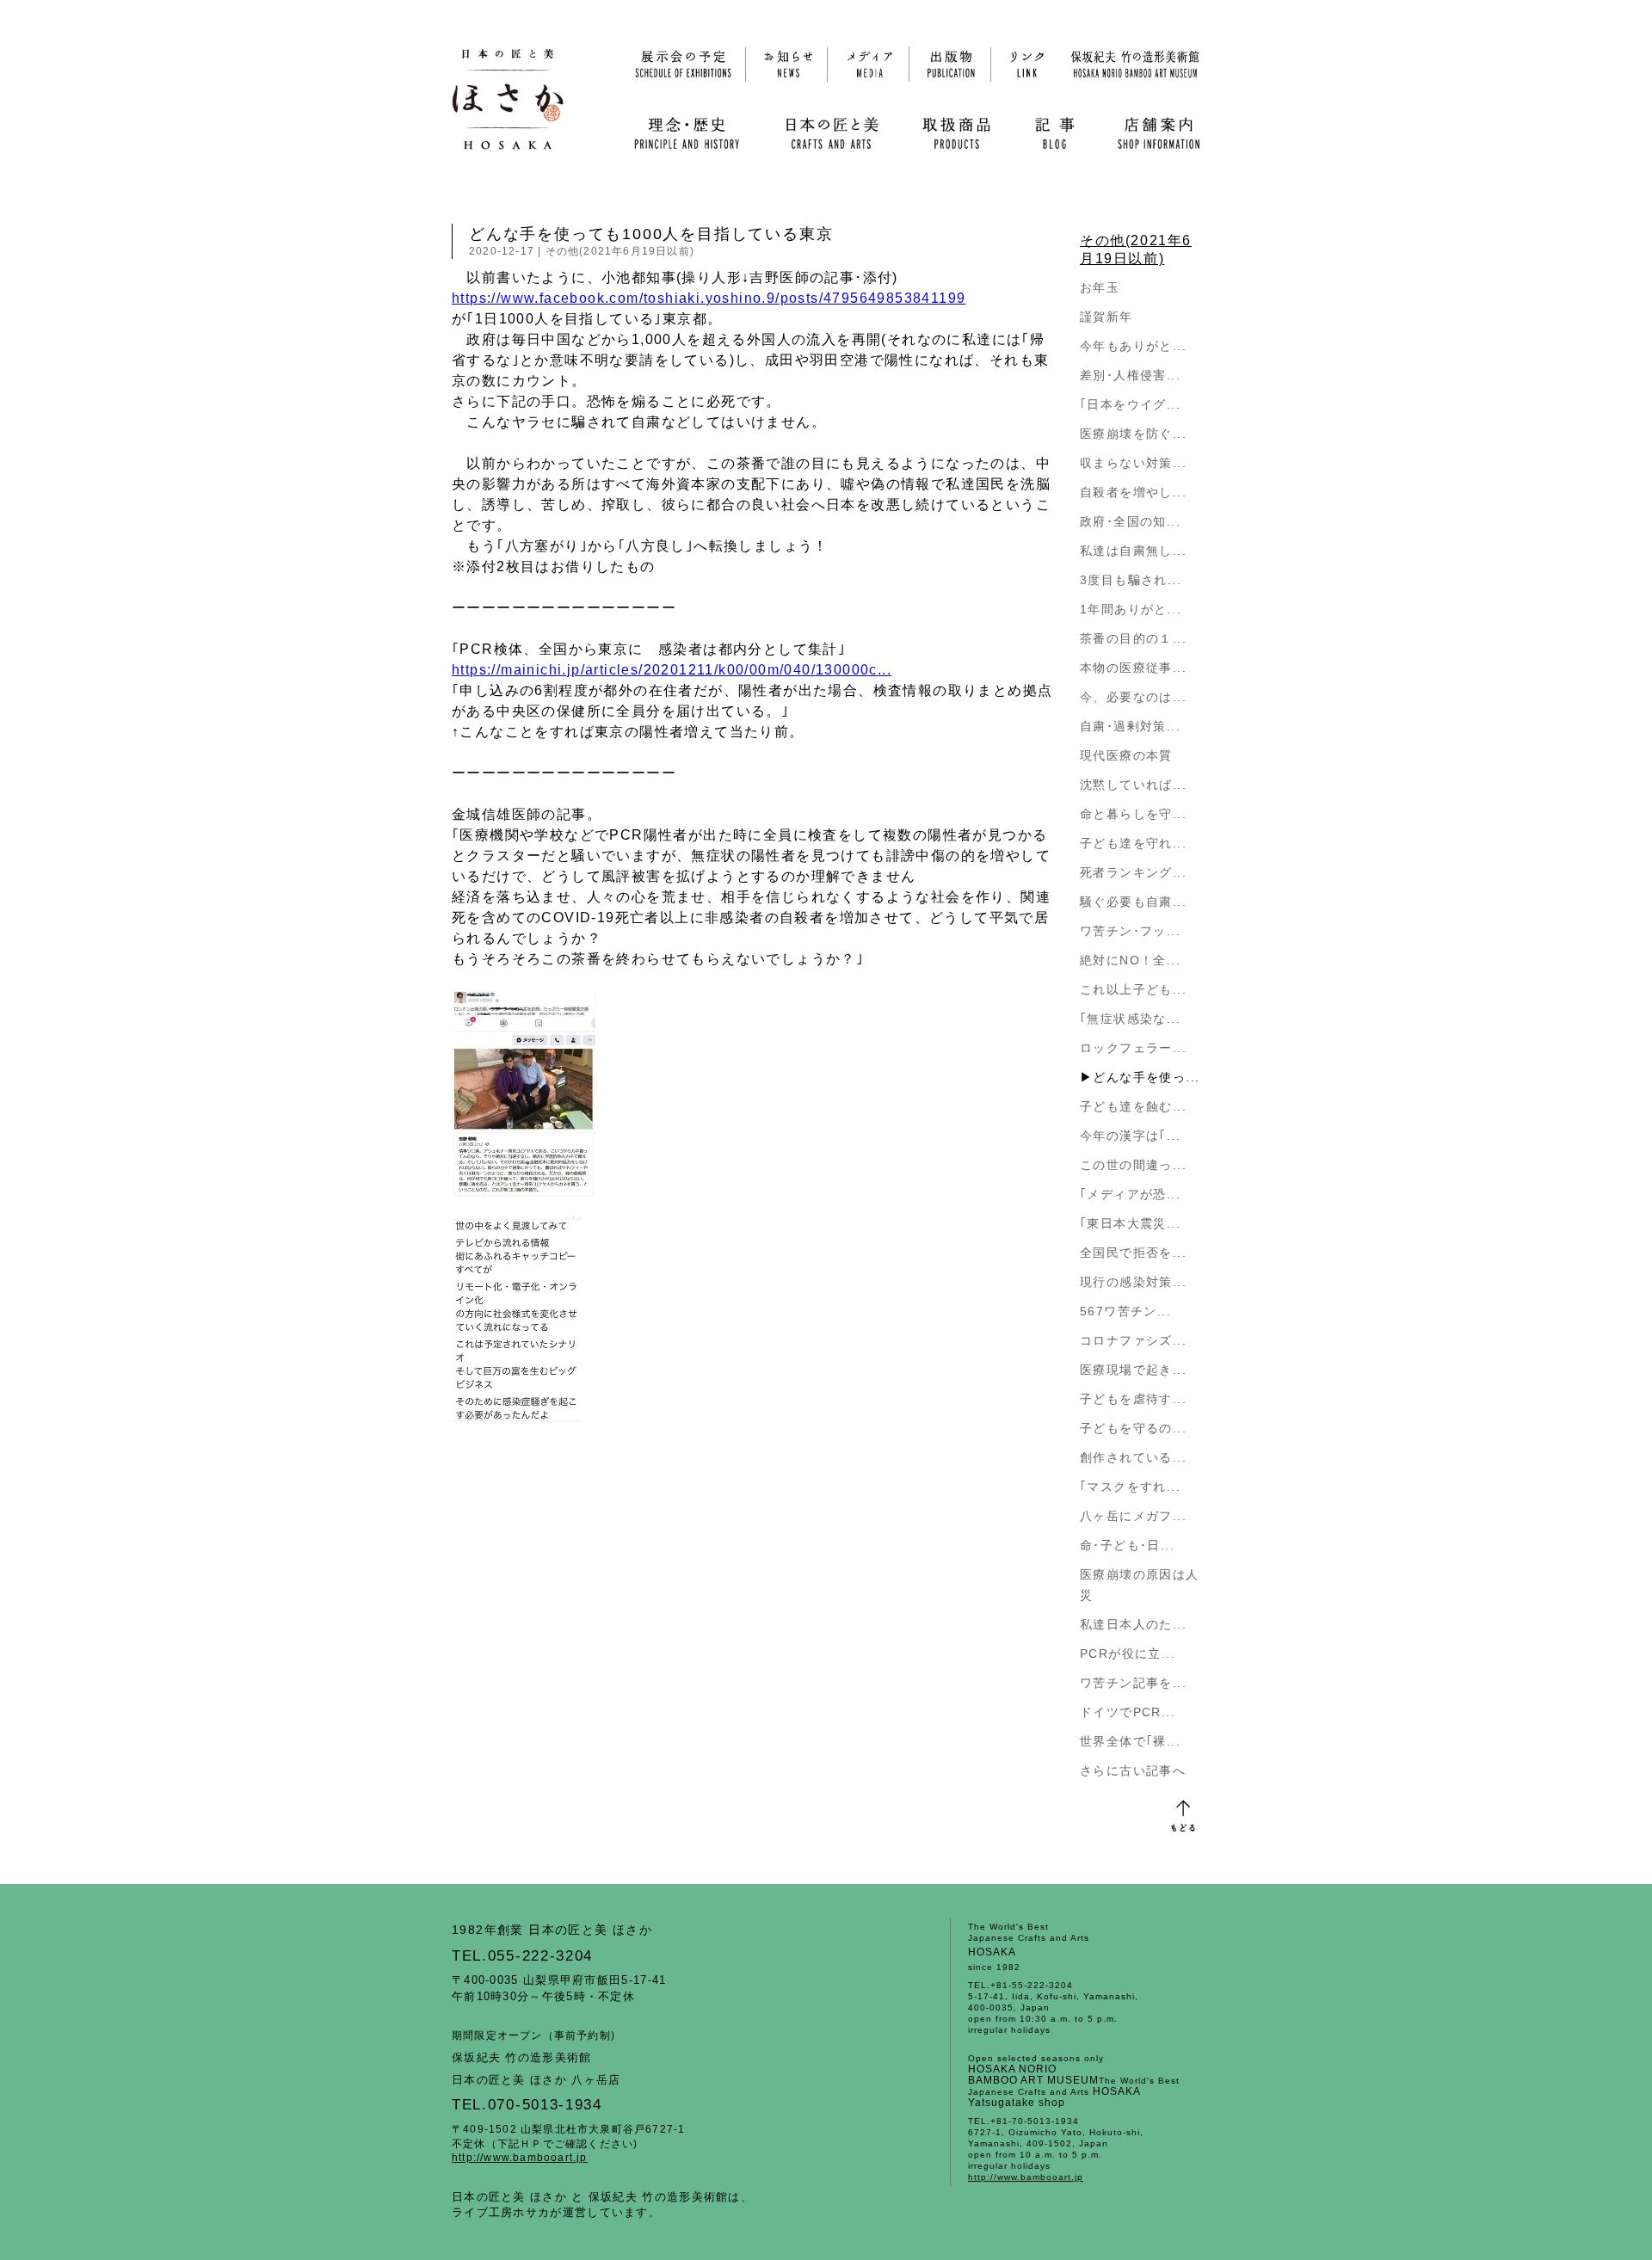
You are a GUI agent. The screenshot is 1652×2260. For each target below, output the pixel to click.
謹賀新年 (1106, 317)
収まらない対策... (1133, 463)
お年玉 (1100, 287)
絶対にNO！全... (1130, 960)
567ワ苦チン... (1125, 1311)
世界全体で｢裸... (1130, 1741)
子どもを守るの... (1133, 1428)
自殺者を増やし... (1133, 492)
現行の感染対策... (1133, 1282)
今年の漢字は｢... (1130, 1136)
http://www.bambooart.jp (520, 2158)
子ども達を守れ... (1133, 843)
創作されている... (1133, 1457)
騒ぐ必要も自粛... (1133, 902)
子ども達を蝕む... (1133, 1106)
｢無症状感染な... (1130, 1019)
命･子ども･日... (1127, 1545)
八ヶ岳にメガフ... (1133, 1516)
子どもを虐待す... (1133, 1399)
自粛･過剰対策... (1130, 726)
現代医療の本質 (1126, 755)
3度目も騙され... (1131, 580)
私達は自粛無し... (1133, 551)
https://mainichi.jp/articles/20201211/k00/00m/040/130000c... (672, 670)
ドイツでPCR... (1128, 1712)
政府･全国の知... (1130, 521)
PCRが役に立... (1128, 1653)
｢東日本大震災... (1130, 1223)
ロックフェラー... (1133, 1048)
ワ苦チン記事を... (1133, 1683)
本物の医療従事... (1133, 668)
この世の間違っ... (1133, 1165)
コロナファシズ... (1133, 1340)
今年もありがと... (1133, 346)
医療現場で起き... (1133, 1370)
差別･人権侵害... (1130, 375)
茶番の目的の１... (1133, 638)
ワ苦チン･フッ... (1130, 931)
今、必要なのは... (1133, 697)
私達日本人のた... (1133, 1624)
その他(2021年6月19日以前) (620, 251)
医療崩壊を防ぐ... (1133, 434)
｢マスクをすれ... (1130, 1487)
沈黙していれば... (1133, 785)
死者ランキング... (1133, 872)
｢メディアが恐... (1130, 1194)
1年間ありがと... (1131, 609)
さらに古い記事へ (1133, 1770)
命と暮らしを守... (1133, 814)
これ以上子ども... (1133, 989)
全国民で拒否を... (1133, 1253)
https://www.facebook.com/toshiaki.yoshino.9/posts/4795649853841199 (709, 298)
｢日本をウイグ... (1130, 404)
